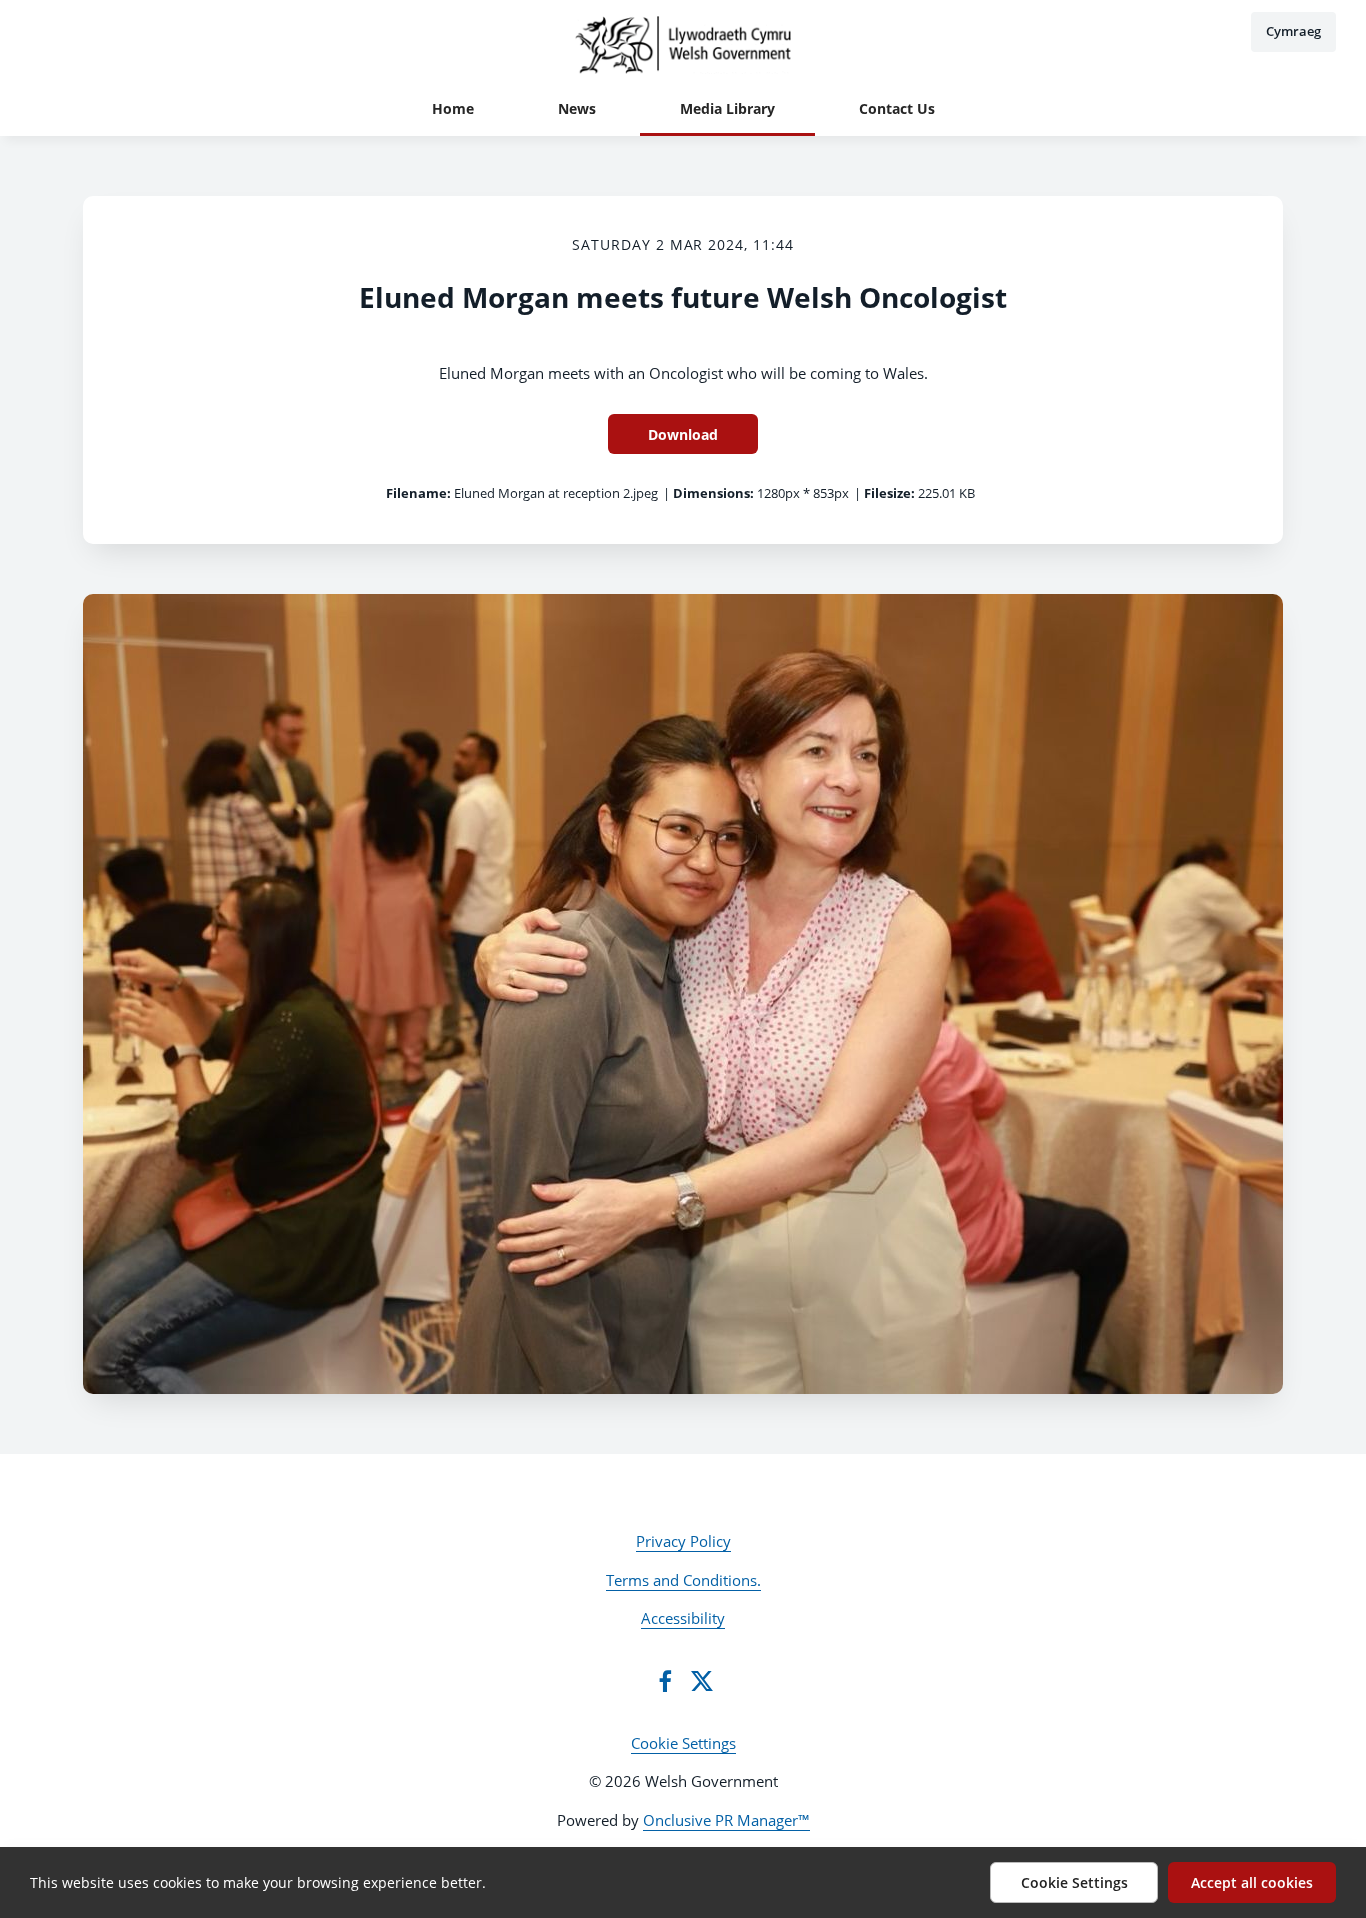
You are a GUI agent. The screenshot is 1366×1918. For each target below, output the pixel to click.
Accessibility (683, 1618)
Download (683, 434)
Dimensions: (713, 493)
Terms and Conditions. (683, 1580)
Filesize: (889, 493)
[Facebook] (665, 1681)
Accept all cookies (1252, 1882)
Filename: (418, 493)
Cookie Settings (683, 1743)
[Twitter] (702, 1681)
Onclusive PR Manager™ (726, 1820)
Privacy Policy (683, 1541)
